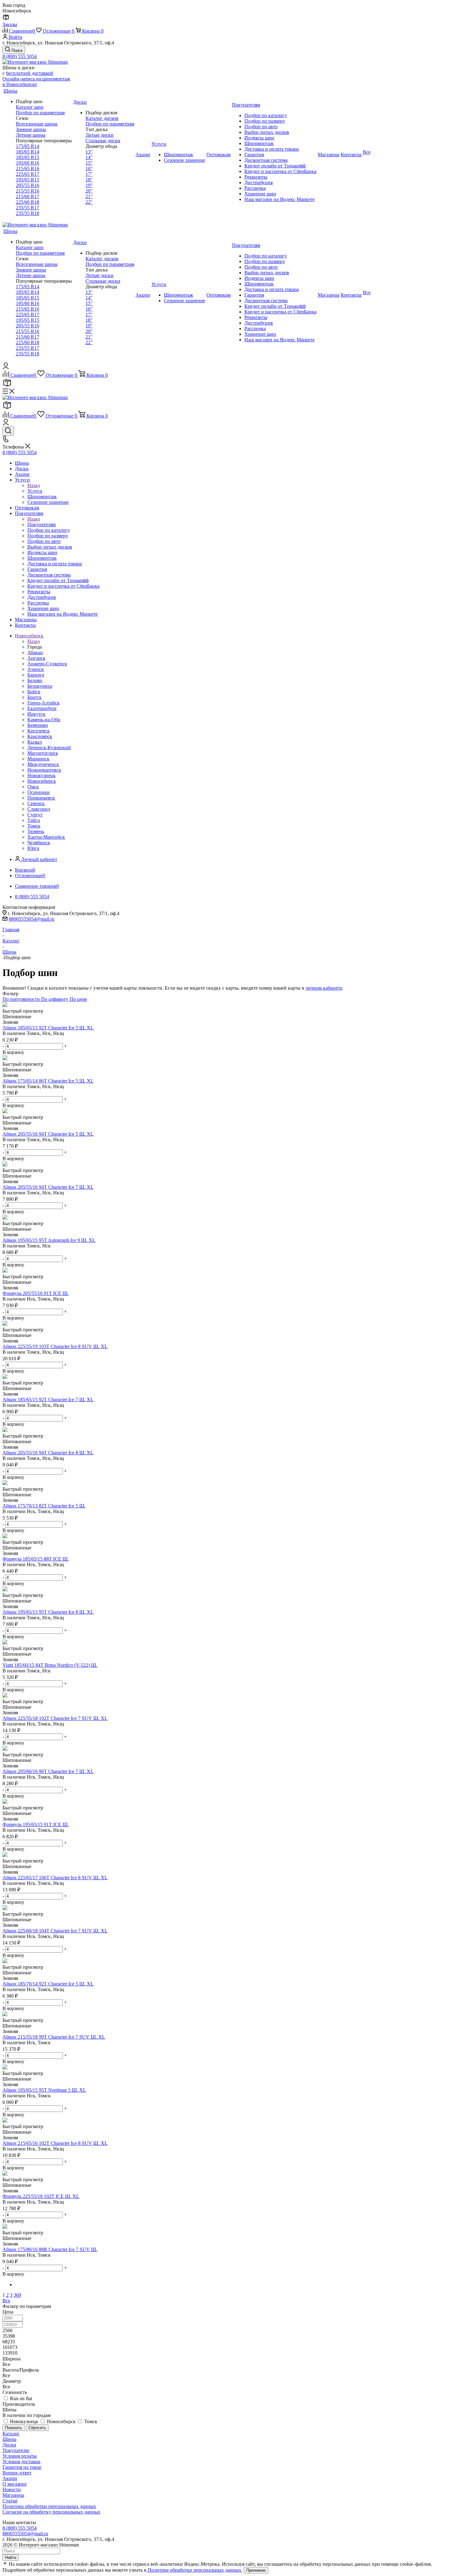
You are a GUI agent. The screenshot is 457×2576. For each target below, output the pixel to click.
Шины (9, 2439)
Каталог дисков (102, 118)
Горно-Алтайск (44, 703)
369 (17, 2295)
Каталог (11, 2434)
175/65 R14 (28, 146)
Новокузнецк (42, 775)
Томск (34, 826)
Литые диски (99, 135)
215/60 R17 (28, 196)
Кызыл (35, 742)
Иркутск (36, 714)
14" (89, 157)
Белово (35, 680)
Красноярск (40, 736)
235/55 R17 (28, 208)
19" (89, 185)
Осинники (39, 792)
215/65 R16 (28, 169)
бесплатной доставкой (30, 73)
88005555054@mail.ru (32, 919)
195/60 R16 (28, 163)
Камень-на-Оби (44, 720)
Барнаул (36, 675)
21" (89, 196)
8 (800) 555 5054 (20, 56)
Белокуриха (40, 686)
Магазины (13, 2495)
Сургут (35, 815)
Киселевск (39, 731)
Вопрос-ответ (17, 2473)
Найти (11, 2558)
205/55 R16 (28, 185)
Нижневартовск (44, 770)
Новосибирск (42, 781)
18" (89, 180)
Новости (12, 2489)
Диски (9, 2445)
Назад (34, 485)
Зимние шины (31, 129)
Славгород (39, 809)
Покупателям (42, 524)
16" (89, 169)
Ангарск (36, 658)
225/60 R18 (28, 202)
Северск (36, 803)
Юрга (33, 848)
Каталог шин (30, 107)
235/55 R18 (28, 213)
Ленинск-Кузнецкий (49, 748)
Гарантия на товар (22, 2467)
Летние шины (31, 135)
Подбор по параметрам (40, 113)
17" (89, 174)
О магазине (15, 2484)
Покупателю (16, 2450)
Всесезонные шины (37, 124)
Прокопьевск (41, 798)
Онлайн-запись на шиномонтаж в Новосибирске (36, 82)
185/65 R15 (28, 157)
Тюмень (36, 831)
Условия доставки (21, 2462)
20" (89, 191)
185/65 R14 (28, 152)
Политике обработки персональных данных (194, 2570)
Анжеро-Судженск (47, 664)
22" (89, 202)
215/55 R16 (28, 191)
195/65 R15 (28, 180)
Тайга (34, 820)
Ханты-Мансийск (46, 837)
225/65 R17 (28, 174)
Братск (35, 697)
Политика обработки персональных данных (49, 2506)
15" (89, 163)
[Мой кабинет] (6, 367)
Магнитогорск (43, 753)
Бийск (34, 692)
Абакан (35, 652)
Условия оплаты (20, 2456)
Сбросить (37, 2428)
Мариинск (38, 759)
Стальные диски (103, 141)
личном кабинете (324, 988)
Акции (10, 2478)
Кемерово (38, 725)
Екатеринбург (42, 708)
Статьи (10, 2501)
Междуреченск (43, 764)
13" (89, 152)
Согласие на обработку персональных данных (51, 2512)
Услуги (35, 491)
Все (6, 2301)
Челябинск (39, 843)
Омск (33, 787)
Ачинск (36, 669)
